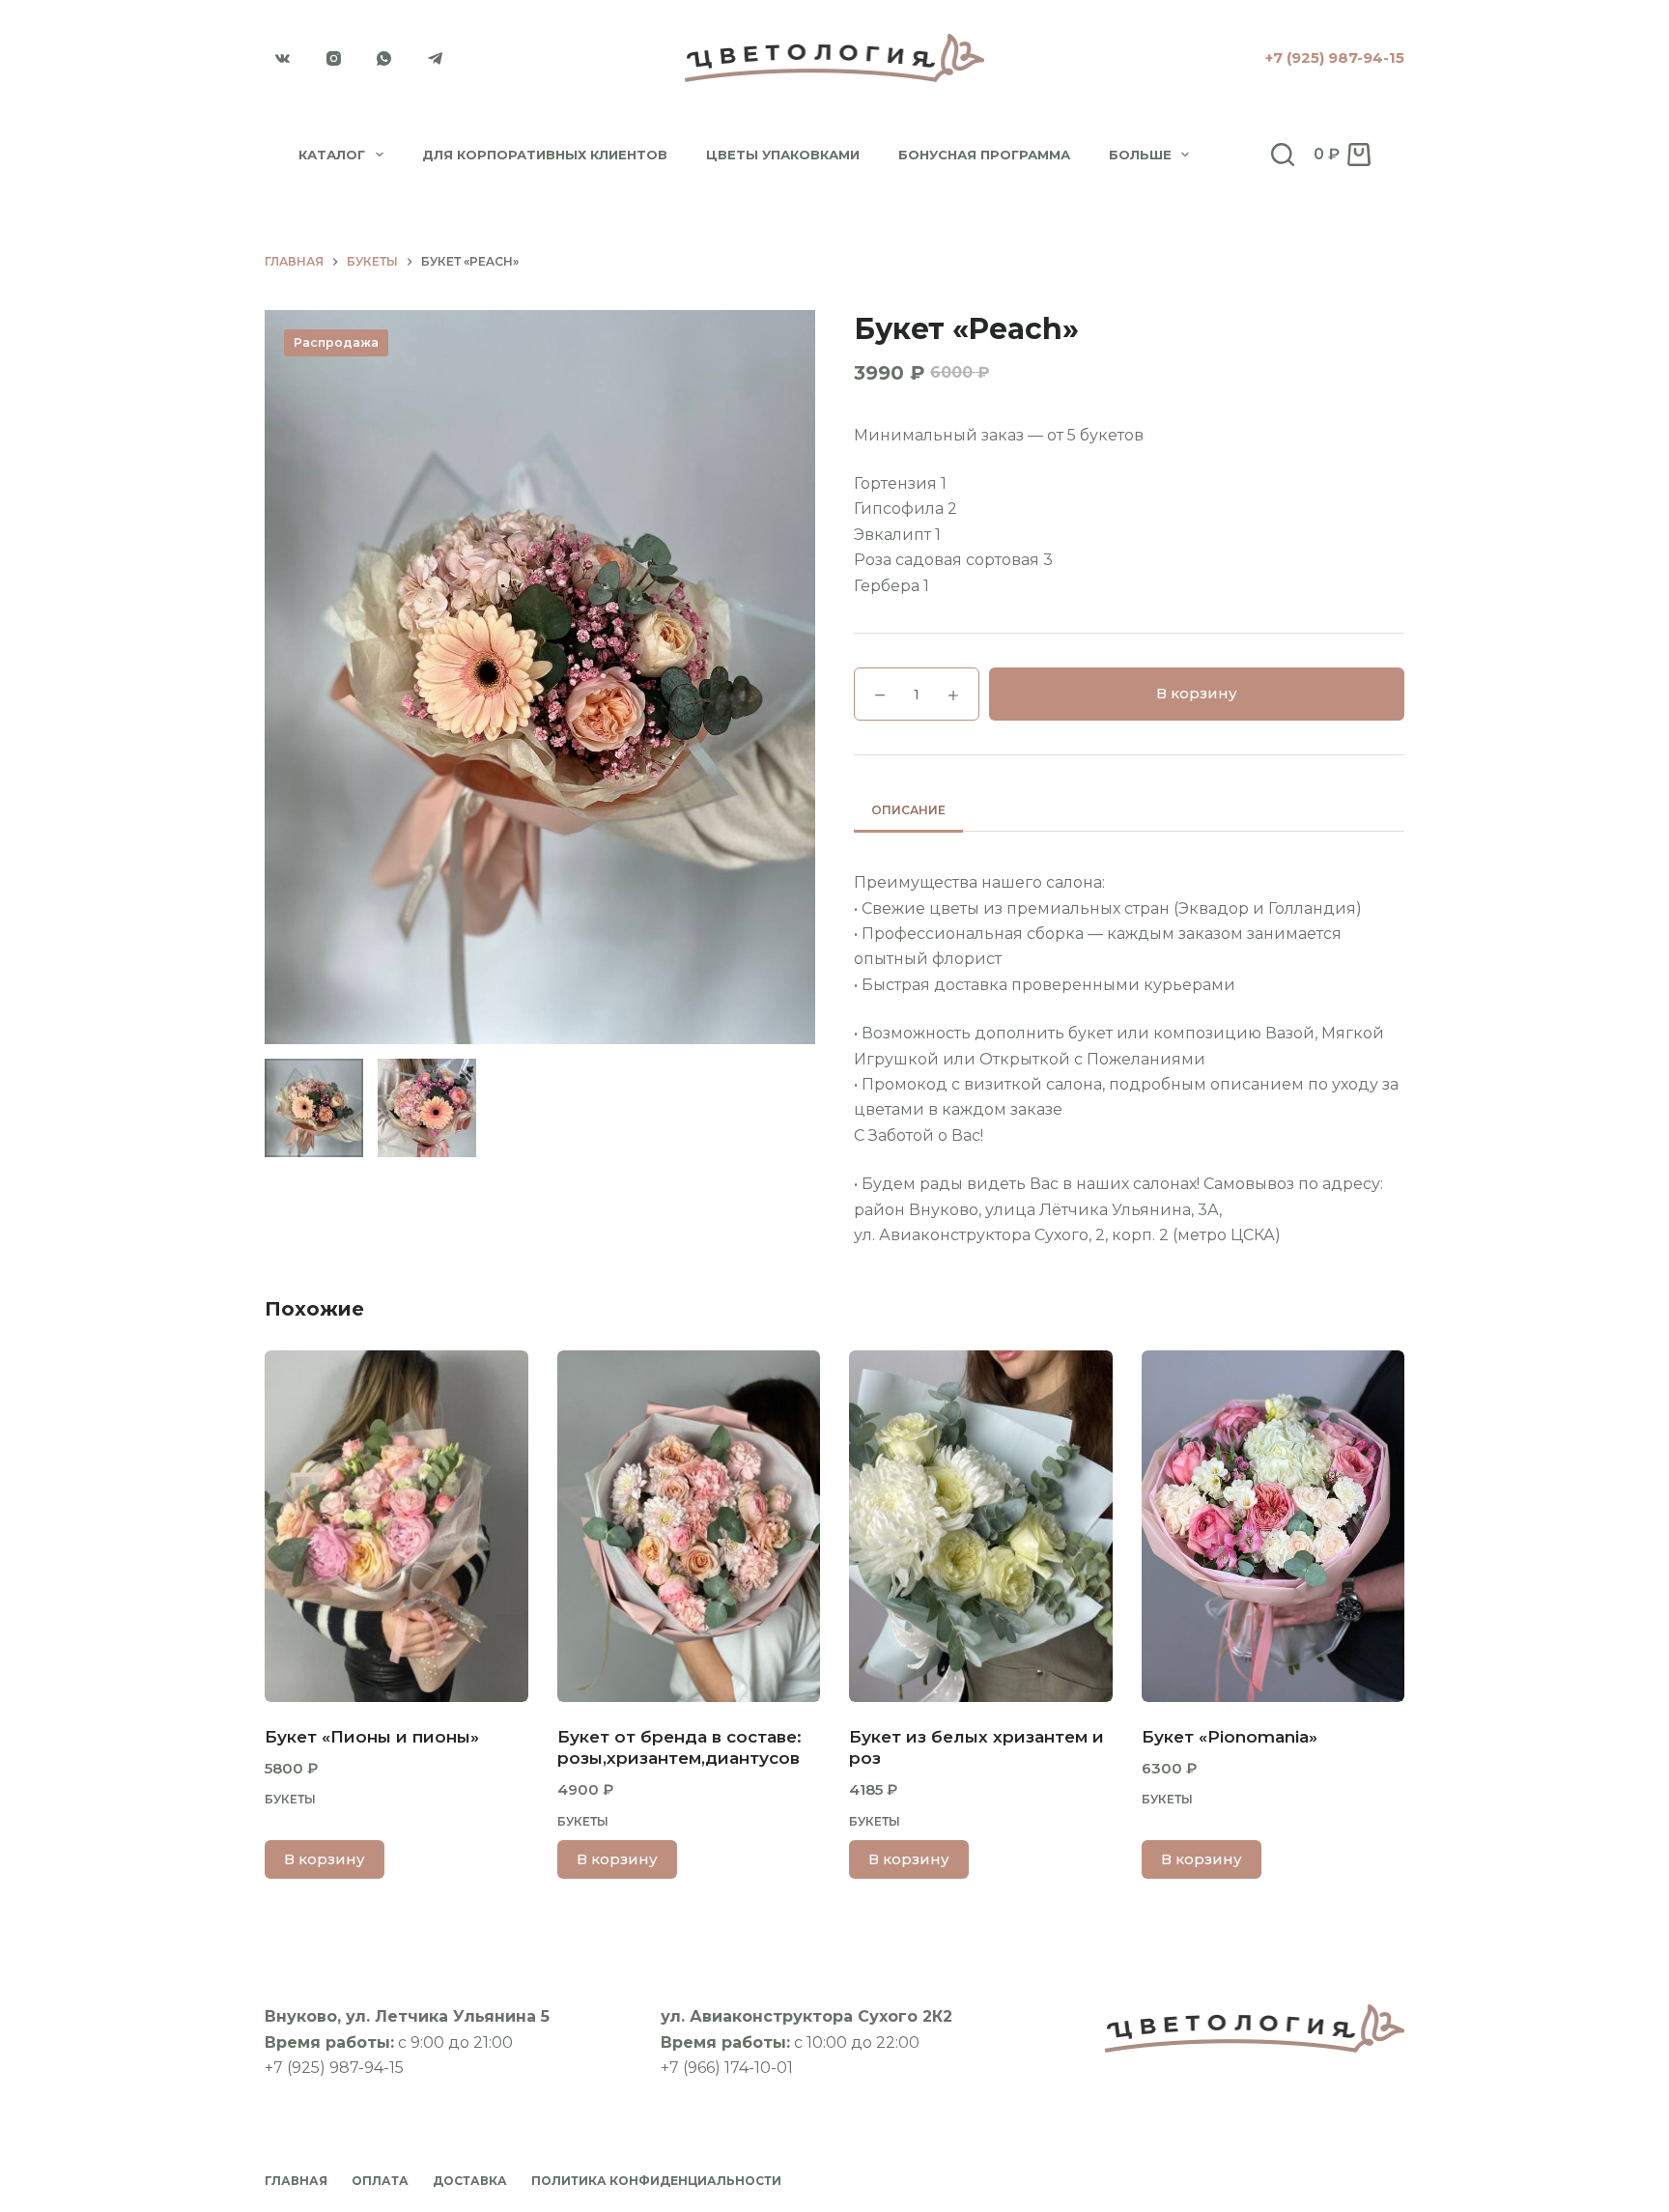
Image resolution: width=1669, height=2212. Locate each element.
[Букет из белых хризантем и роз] (981, 1526)
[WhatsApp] (384, 58)
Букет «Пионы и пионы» (372, 1737)
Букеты (290, 1799)
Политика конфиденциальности (656, 2181)
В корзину (1197, 693)
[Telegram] (436, 58)
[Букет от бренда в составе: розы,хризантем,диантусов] (689, 1526)
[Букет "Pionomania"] (1273, 1526)
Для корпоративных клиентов (545, 155)
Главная (296, 2181)
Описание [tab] (908, 810)
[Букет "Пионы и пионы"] (396, 1526)
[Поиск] (1283, 155)
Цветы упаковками (783, 155)
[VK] (283, 58)
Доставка (470, 2181)
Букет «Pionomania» (1230, 1737)
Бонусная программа (984, 155)
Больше (1140, 155)
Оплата (380, 2181)
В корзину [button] (325, 1859)
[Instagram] (334, 58)
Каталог (332, 155)
